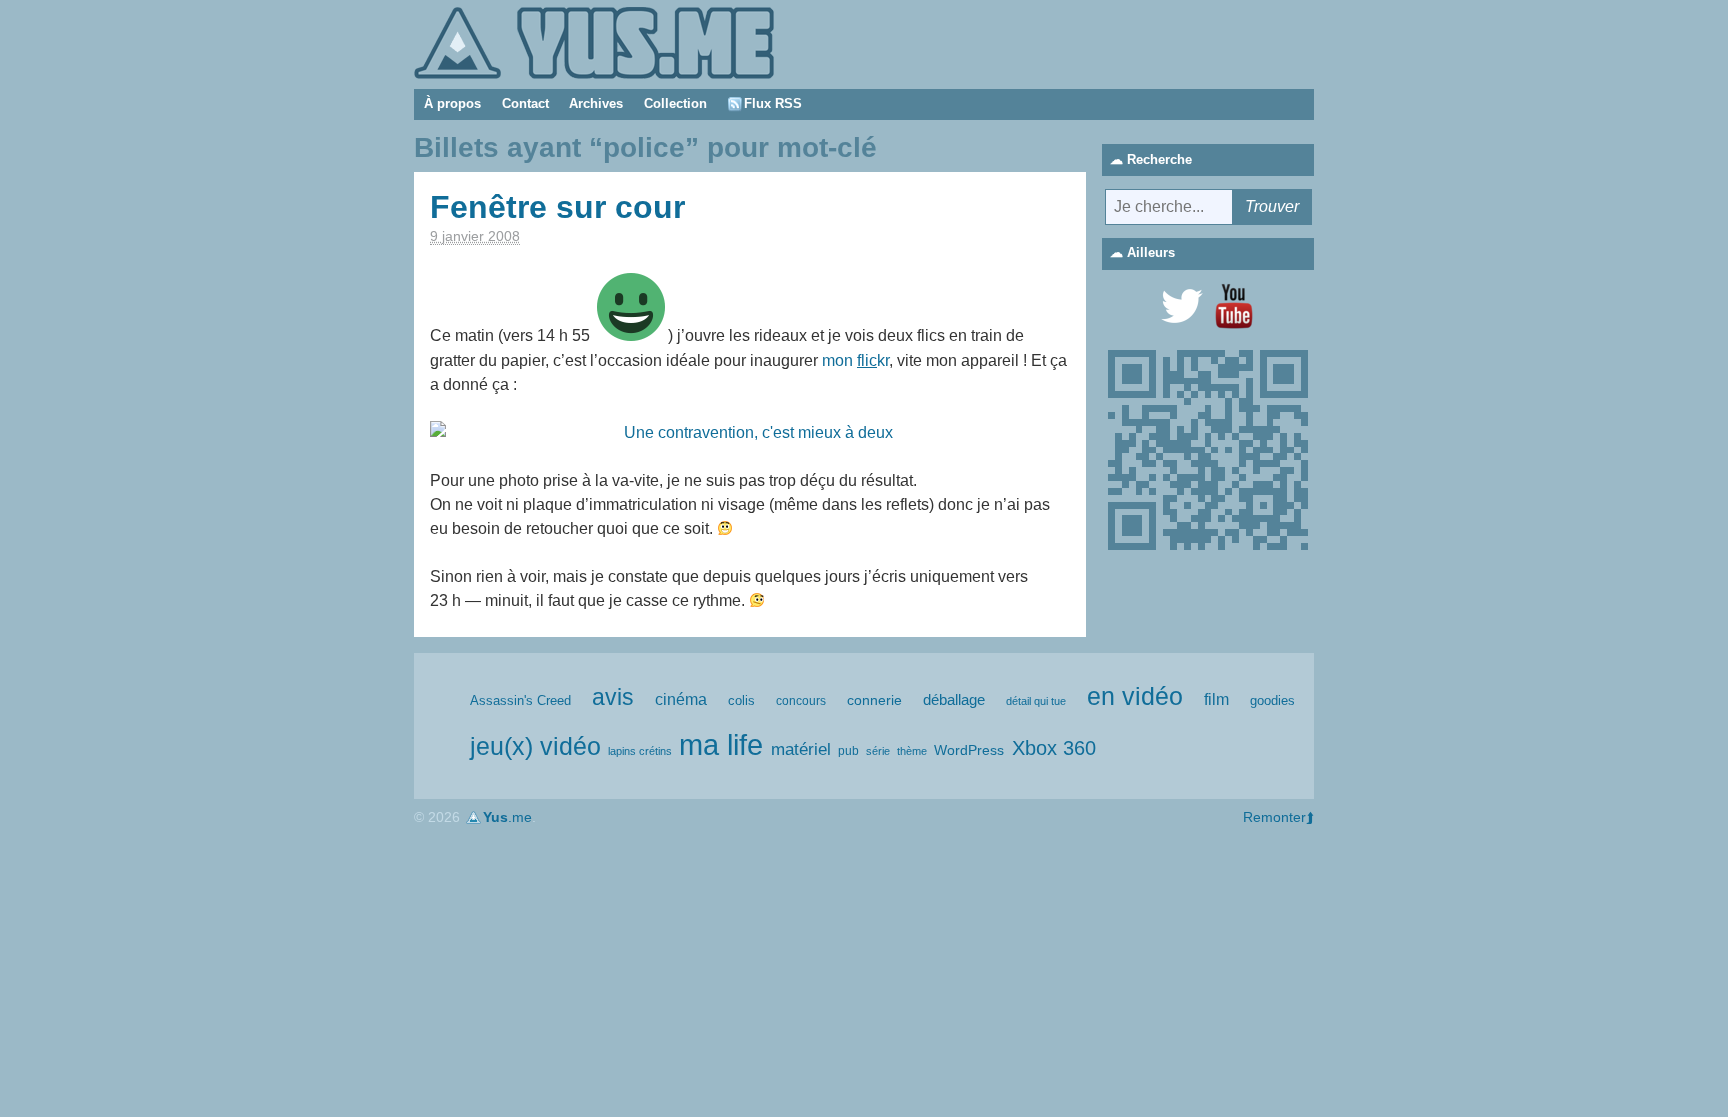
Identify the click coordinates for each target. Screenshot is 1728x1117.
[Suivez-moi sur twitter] (1182, 306)
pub (848, 751)
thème (912, 751)
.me (507, 817)
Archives (596, 103)
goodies (1272, 700)
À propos (452, 103)
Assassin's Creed (520, 700)
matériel (801, 749)
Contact (525, 103)
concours (801, 701)
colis (741, 700)
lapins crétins (640, 751)
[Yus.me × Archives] (594, 41)
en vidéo (1135, 696)
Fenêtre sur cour (557, 207)
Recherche (1159, 159)
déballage (954, 700)
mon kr (855, 360)
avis (613, 697)
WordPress (969, 750)
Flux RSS (773, 103)
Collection (675, 103)
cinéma (681, 699)
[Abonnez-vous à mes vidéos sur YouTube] (1234, 306)
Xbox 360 (1054, 748)
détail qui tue (1036, 701)
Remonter (1274, 817)
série (878, 751)
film (1216, 699)
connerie (874, 700)
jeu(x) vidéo (535, 746)
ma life (721, 744)
